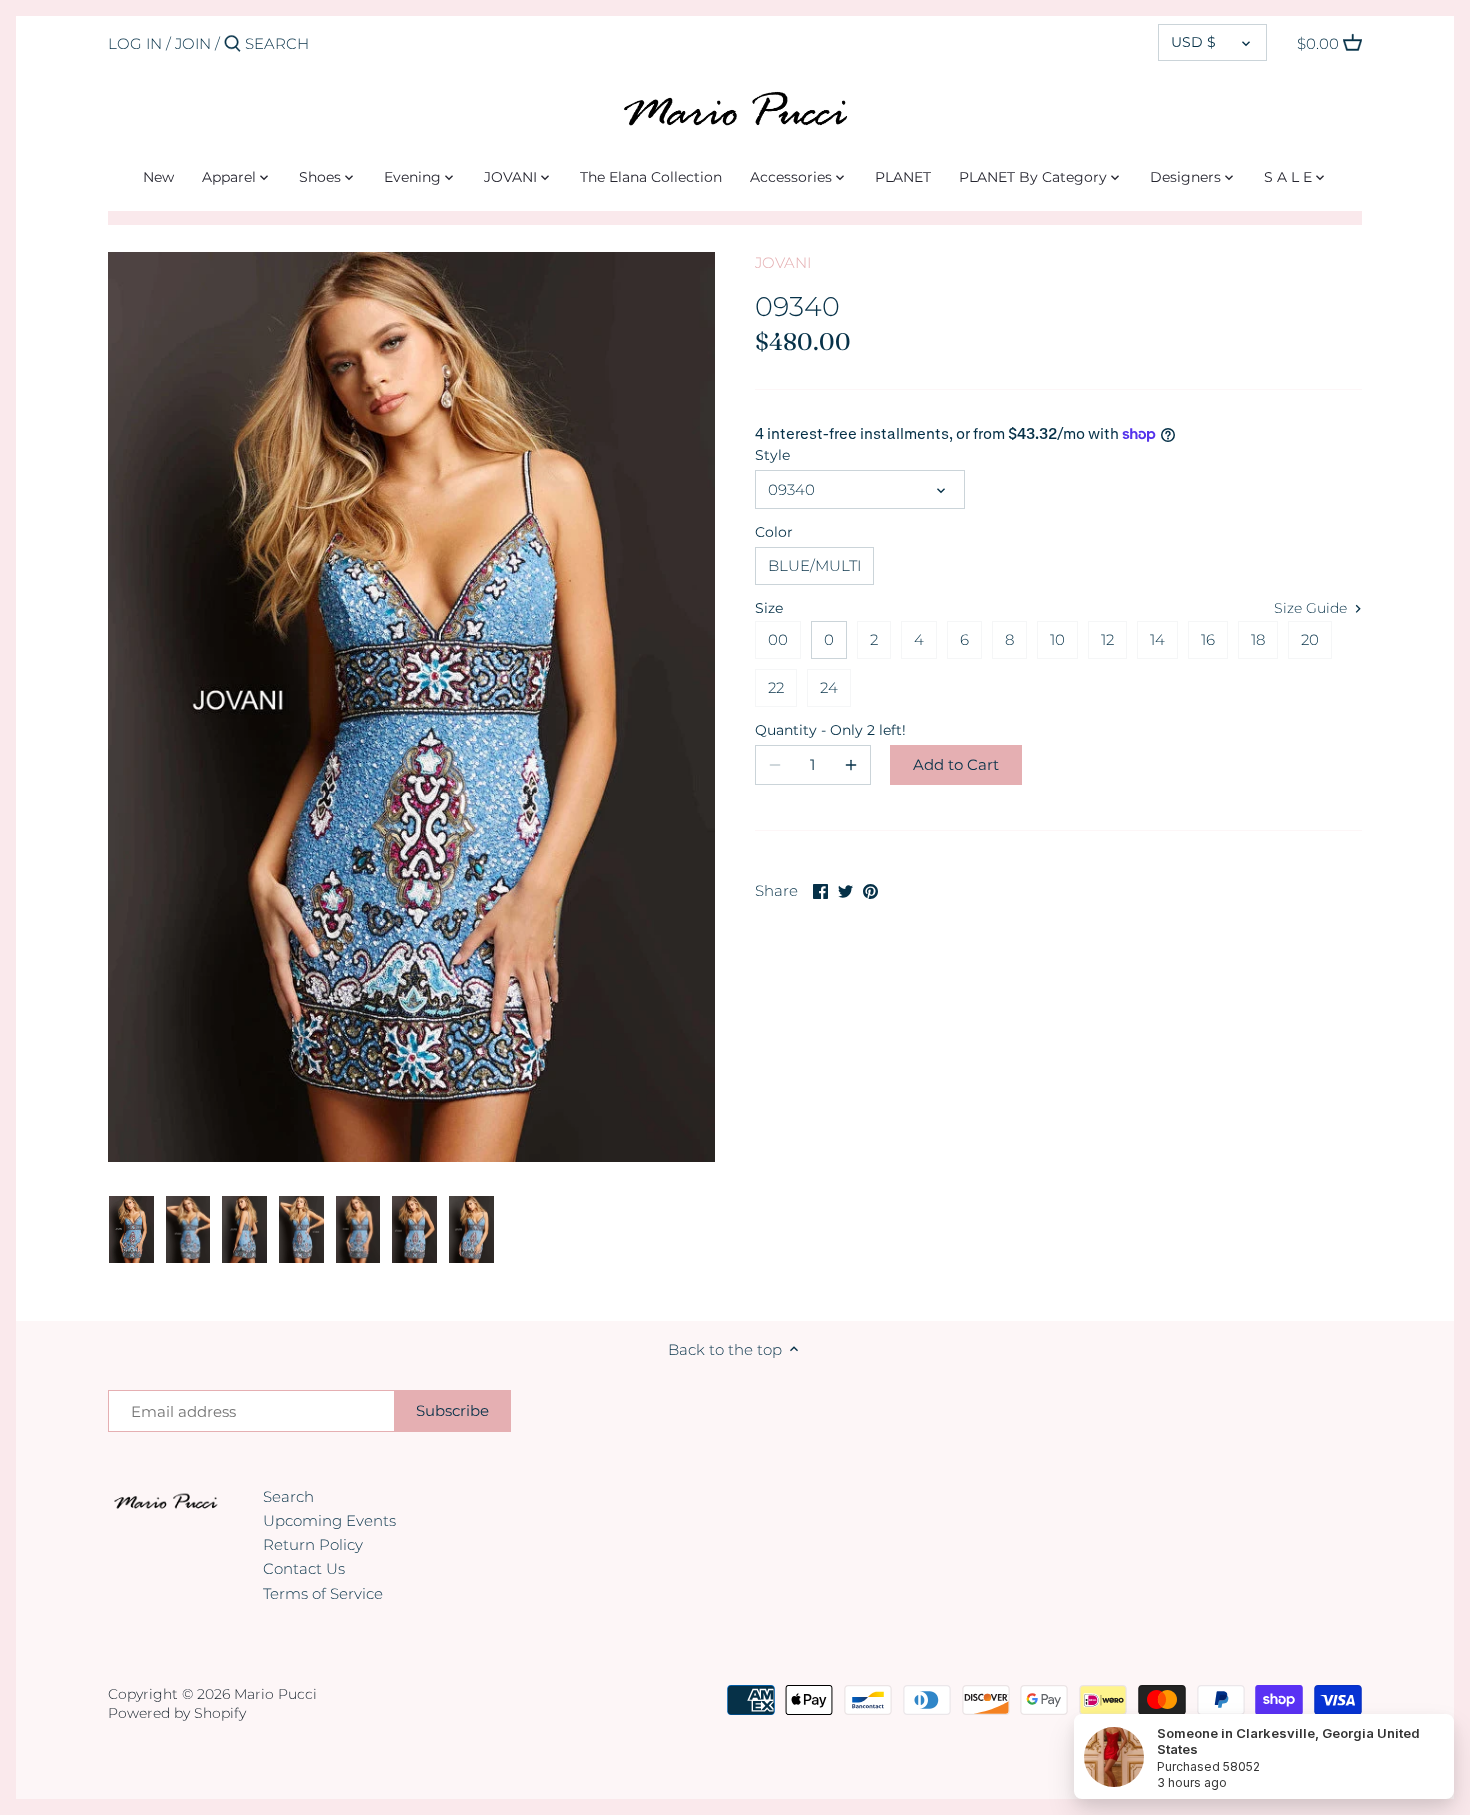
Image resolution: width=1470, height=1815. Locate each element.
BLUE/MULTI (814, 565)
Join (193, 43)
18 (1258, 639)
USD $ (1193, 42)
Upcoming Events (329, 1520)
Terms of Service (323, 1593)
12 (1107, 639)
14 (1157, 639)
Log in (135, 43)
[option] (131, 1230)
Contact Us (304, 1568)
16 (1208, 639)
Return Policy (313, 1544)
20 (1310, 639)
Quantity (813, 730)
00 (778, 639)
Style (772, 455)
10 (1057, 639)
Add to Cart (956, 764)
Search (288, 1496)
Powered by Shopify (177, 1713)
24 (829, 687)
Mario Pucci (275, 1694)
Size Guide (1312, 608)
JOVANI (783, 262)
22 (776, 687)
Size (769, 608)
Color (774, 532)
